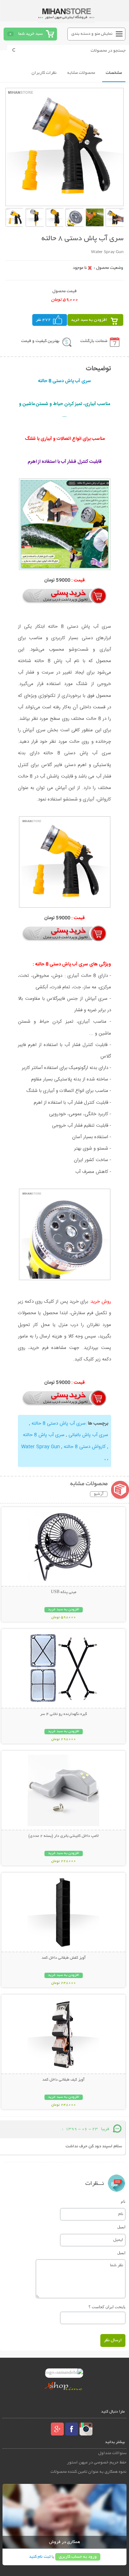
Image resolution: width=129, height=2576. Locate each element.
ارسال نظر (113, 2340)
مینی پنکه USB (64, 1592)
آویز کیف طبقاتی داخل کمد (63, 2080)
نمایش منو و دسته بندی (92, 34)
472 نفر (43, 320)
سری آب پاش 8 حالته (44, 1435)
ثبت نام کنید (40, 2557)
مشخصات (114, 73)
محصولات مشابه (81, 73)
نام (123, 2201)
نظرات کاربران (44, 73)
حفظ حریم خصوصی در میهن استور (97, 2463)
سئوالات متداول (112, 2453)
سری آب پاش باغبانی (88, 1435)
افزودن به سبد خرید (89, 320)
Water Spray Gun (40, 1447)
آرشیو (99, 1494)
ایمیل (121, 2227)
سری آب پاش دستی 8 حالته (59, 1424)
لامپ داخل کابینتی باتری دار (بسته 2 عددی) (63, 1836)
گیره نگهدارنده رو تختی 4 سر (64, 1714)
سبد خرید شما (30, 34)
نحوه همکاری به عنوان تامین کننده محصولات (89, 2472)
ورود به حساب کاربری (78, 2557)
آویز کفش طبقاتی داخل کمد (64, 1958)
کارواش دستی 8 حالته (85, 1447)
